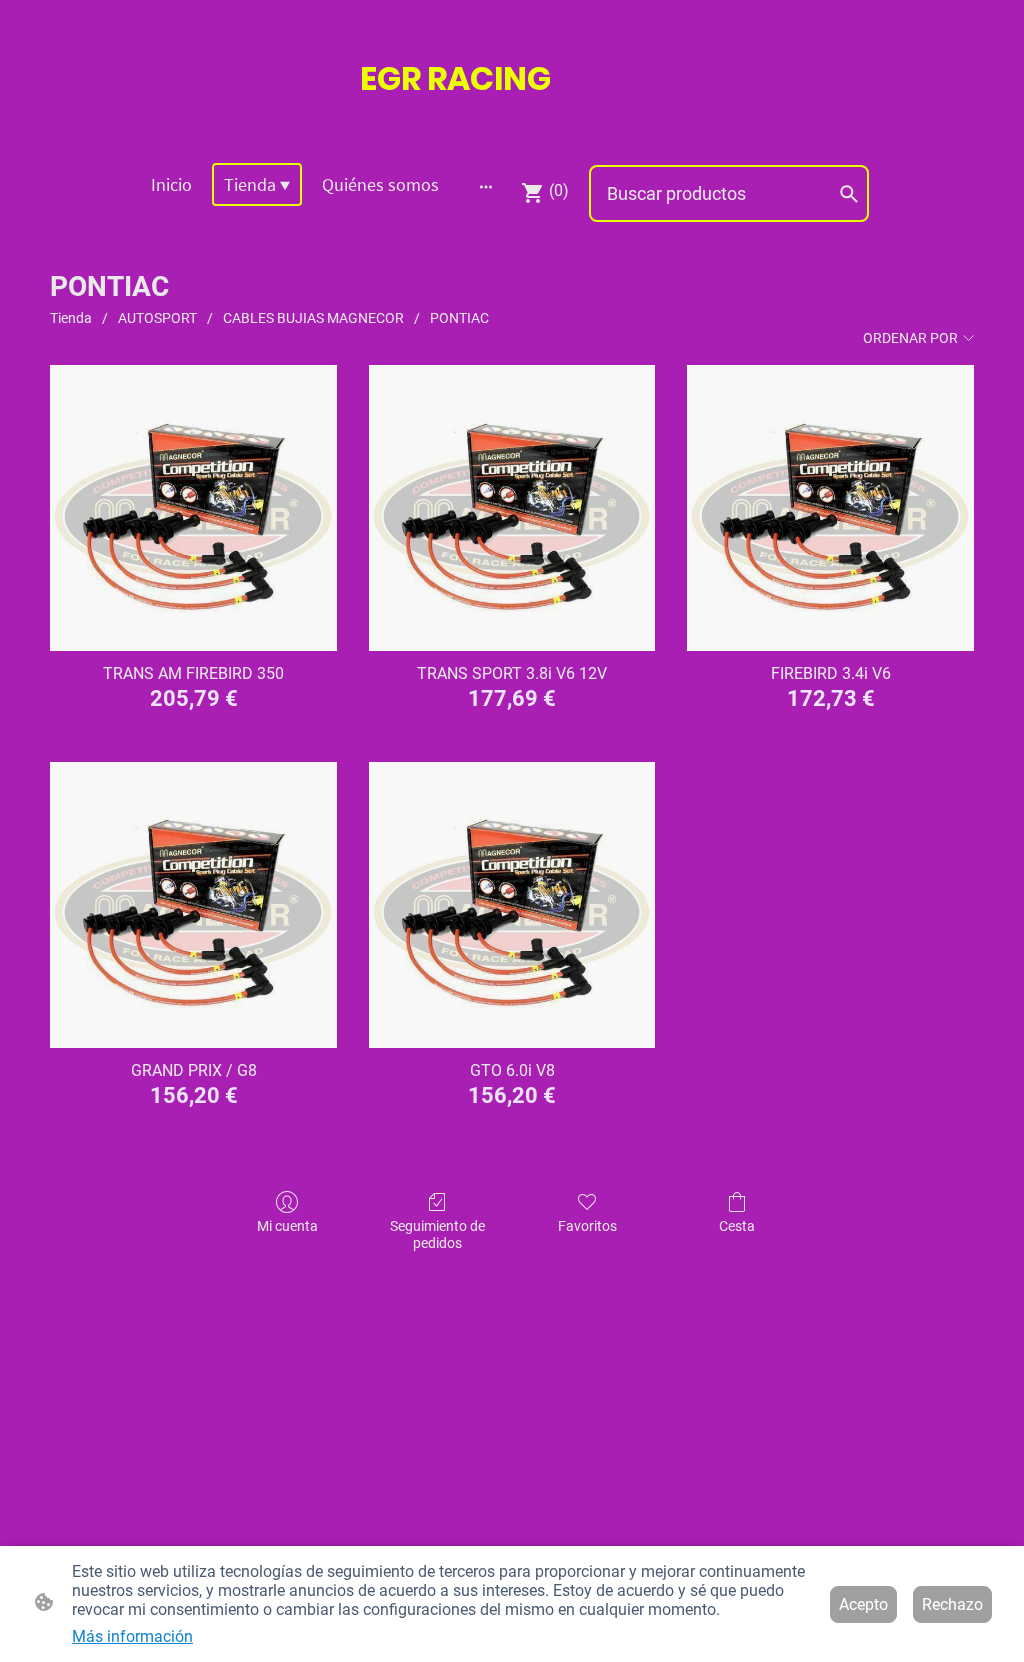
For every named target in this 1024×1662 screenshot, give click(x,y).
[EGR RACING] (512, 121)
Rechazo (952, 1604)
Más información (132, 1636)
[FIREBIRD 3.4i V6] (830, 508)
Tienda (71, 318)
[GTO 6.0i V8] (512, 905)
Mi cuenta (287, 1226)
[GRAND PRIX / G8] (193, 905)
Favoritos (587, 1226)
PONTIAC (459, 318)
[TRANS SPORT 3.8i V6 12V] (512, 508)
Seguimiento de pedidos (437, 1234)
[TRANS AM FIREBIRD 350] (193, 508)
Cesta (737, 1226)
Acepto (863, 1604)
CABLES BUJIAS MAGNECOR (313, 318)
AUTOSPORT (157, 318)
